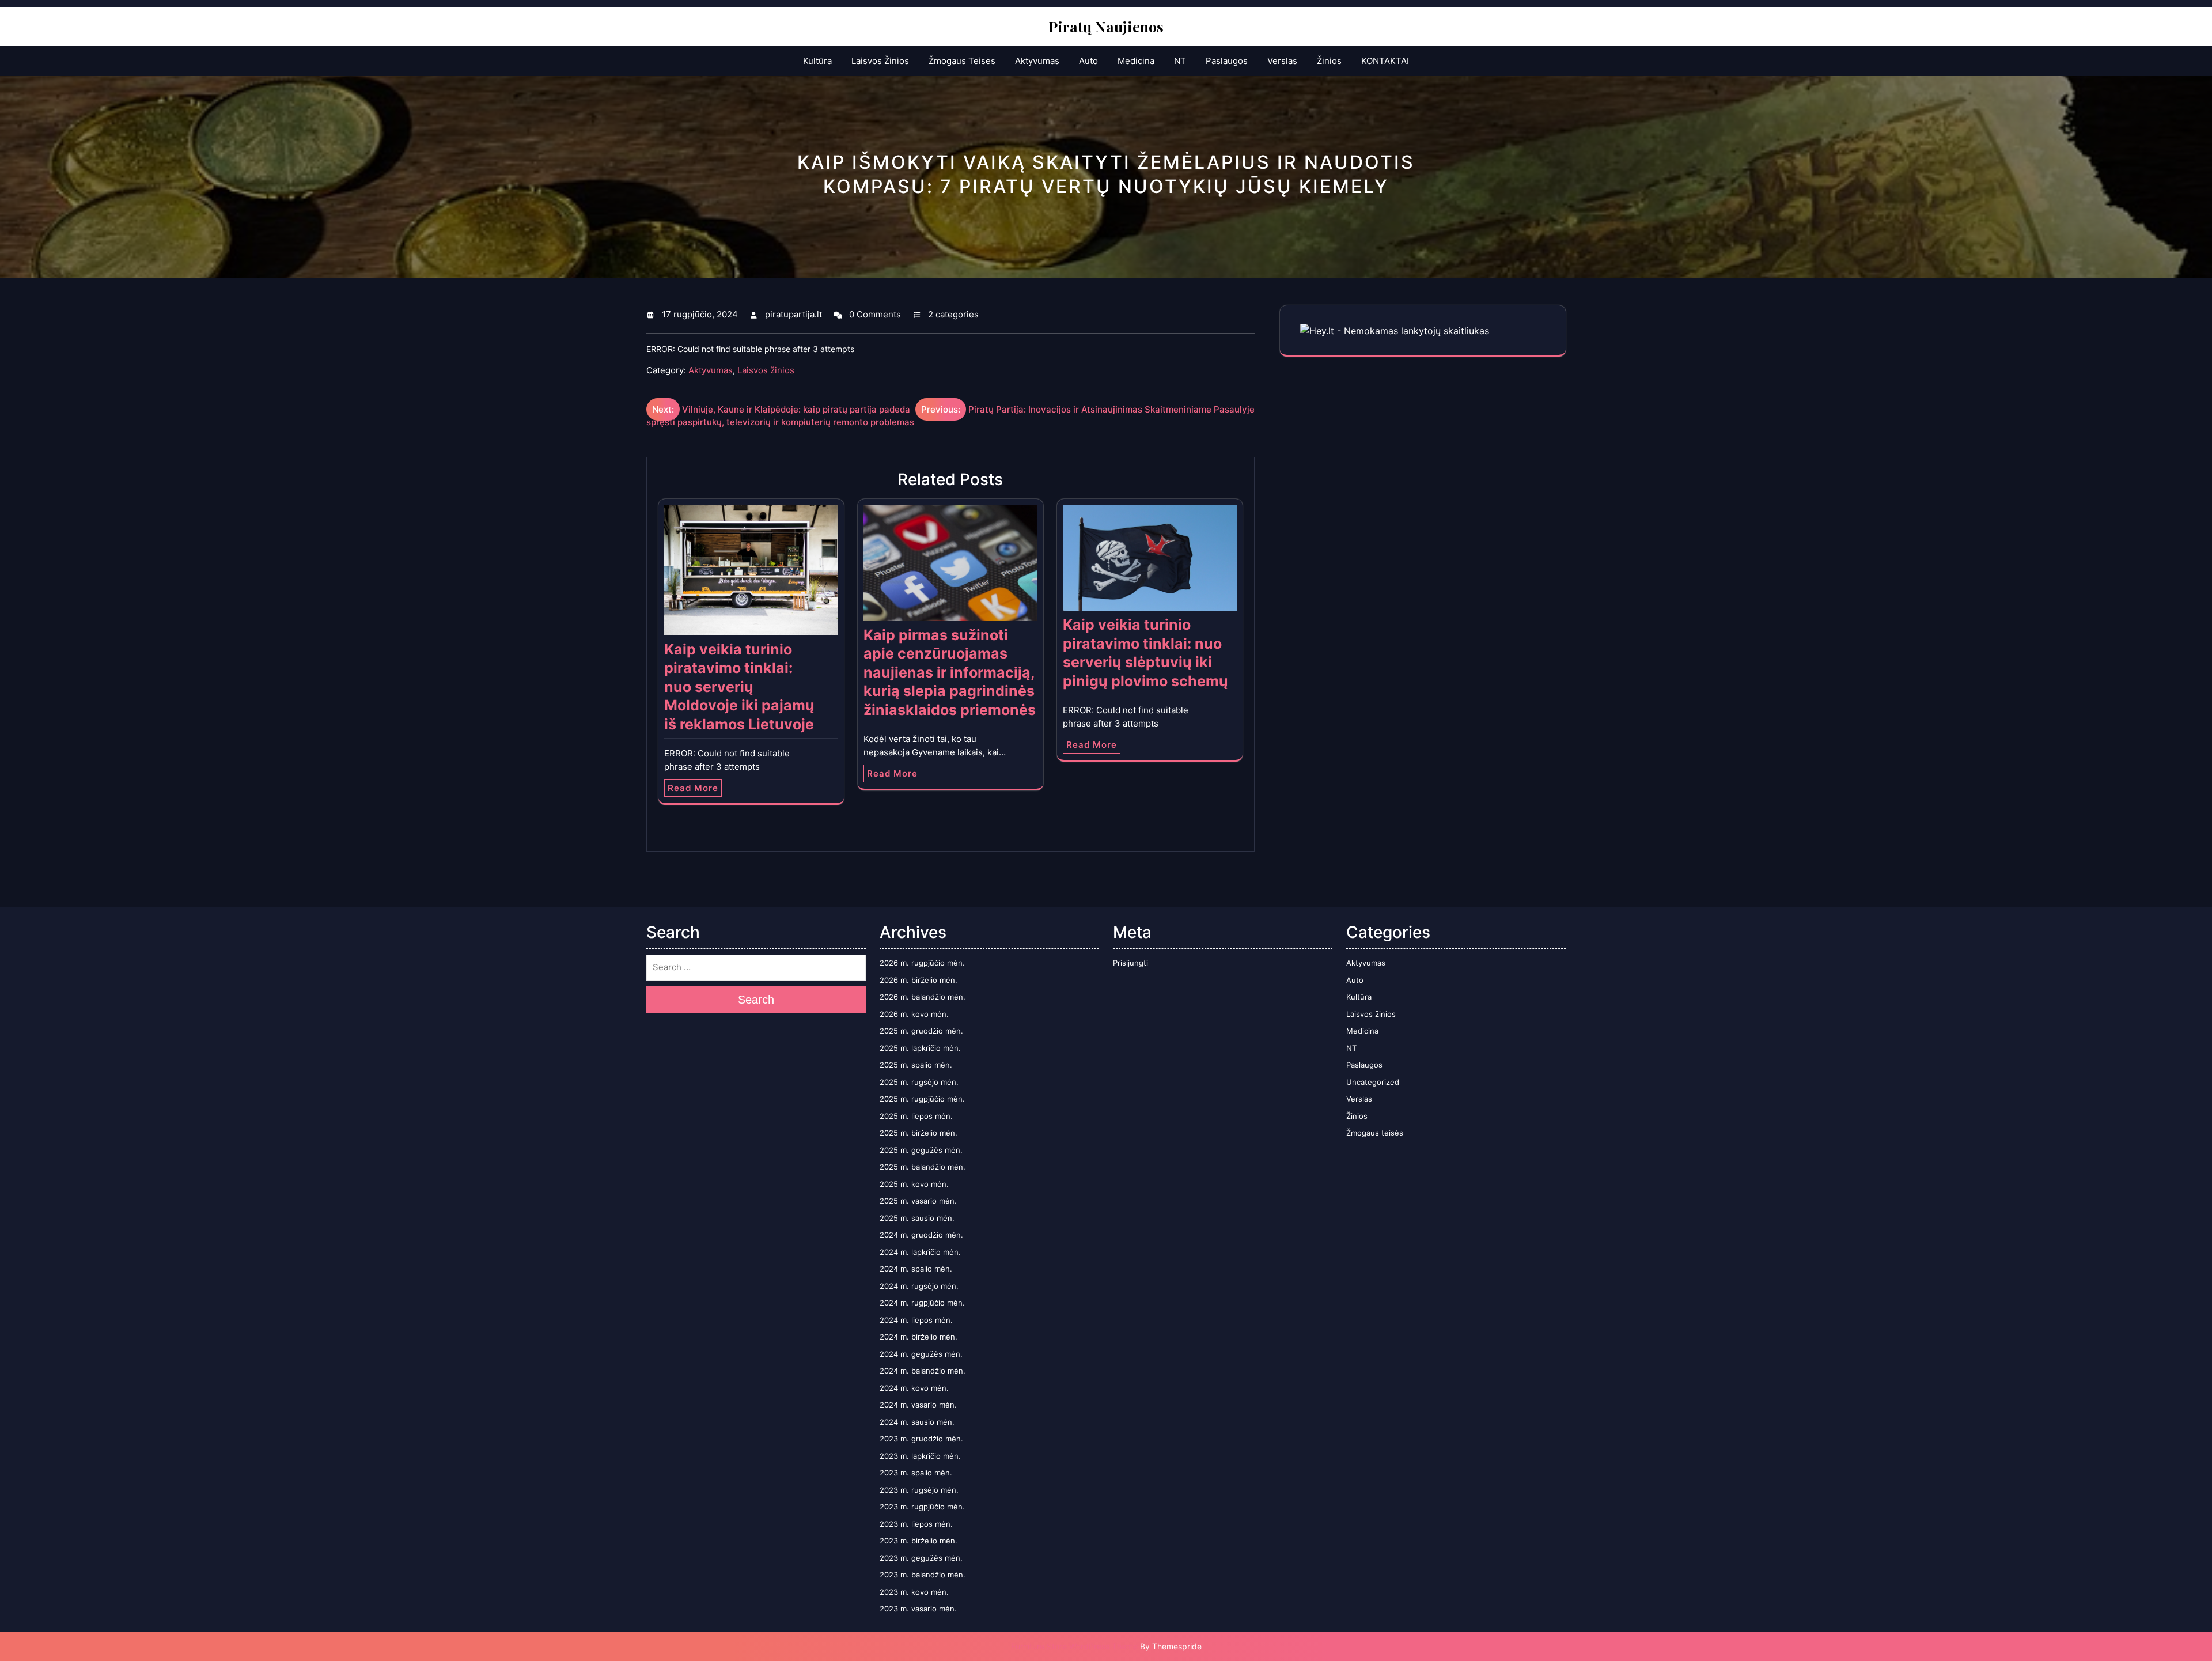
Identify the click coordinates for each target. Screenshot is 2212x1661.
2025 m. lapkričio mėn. (920, 1048)
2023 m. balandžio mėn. (923, 1575)
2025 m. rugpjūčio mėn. (922, 1099)
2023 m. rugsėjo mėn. (919, 1490)
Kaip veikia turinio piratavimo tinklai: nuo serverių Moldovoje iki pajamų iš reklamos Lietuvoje (739, 687)
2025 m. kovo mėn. (914, 1184)
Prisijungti (1130, 963)
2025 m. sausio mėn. (917, 1218)
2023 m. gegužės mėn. (921, 1558)
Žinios (1329, 61)
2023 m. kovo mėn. (914, 1592)
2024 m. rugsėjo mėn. (919, 1286)
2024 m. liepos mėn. (916, 1320)
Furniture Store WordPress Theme (1074, 1646)
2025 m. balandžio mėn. (923, 1167)
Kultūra (817, 61)
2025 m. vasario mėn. (918, 1201)
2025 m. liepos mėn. (916, 1116)
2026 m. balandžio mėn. (923, 997)
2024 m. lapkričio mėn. (920, 1252)
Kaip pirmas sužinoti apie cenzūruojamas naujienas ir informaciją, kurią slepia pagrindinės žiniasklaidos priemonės (950, 672)
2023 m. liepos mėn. (916, 1524)
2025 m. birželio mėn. (918, 1133)
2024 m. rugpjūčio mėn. (922, 1303)
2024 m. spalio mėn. (916, 1269)
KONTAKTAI (1385, 61)
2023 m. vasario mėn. (918, 1609)
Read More (693, 788)
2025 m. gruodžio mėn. (921, 1031)
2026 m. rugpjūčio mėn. (922, 963)
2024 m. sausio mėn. (917, 1422)
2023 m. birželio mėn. (918, 1541)
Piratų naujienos (1106, 26)
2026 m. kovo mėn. (914, 1014)
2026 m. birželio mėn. (918, 980)
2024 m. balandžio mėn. (923, 1371)
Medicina (1136, 61)
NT (1180, 61)
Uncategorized (1373, 1082)
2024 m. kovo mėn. (914, 1388)
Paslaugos (1227, 61)
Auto (1088, 61)
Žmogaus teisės (962, 61)
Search (756, 1000)
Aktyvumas (1037, 61)
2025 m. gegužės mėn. (921, 1150)
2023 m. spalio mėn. (916, 1473)
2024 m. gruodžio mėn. (921, 1235)
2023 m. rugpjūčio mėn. (922, 1507)
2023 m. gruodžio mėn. (921, 1439)
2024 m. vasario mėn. (918, 1405)
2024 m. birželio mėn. (918, 1337)
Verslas (1282, 61)
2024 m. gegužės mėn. (921, 1354)
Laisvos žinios (880, 61)
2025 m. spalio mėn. (916, 1065)
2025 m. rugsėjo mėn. (919, 1082)
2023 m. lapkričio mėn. (920, 1456)
